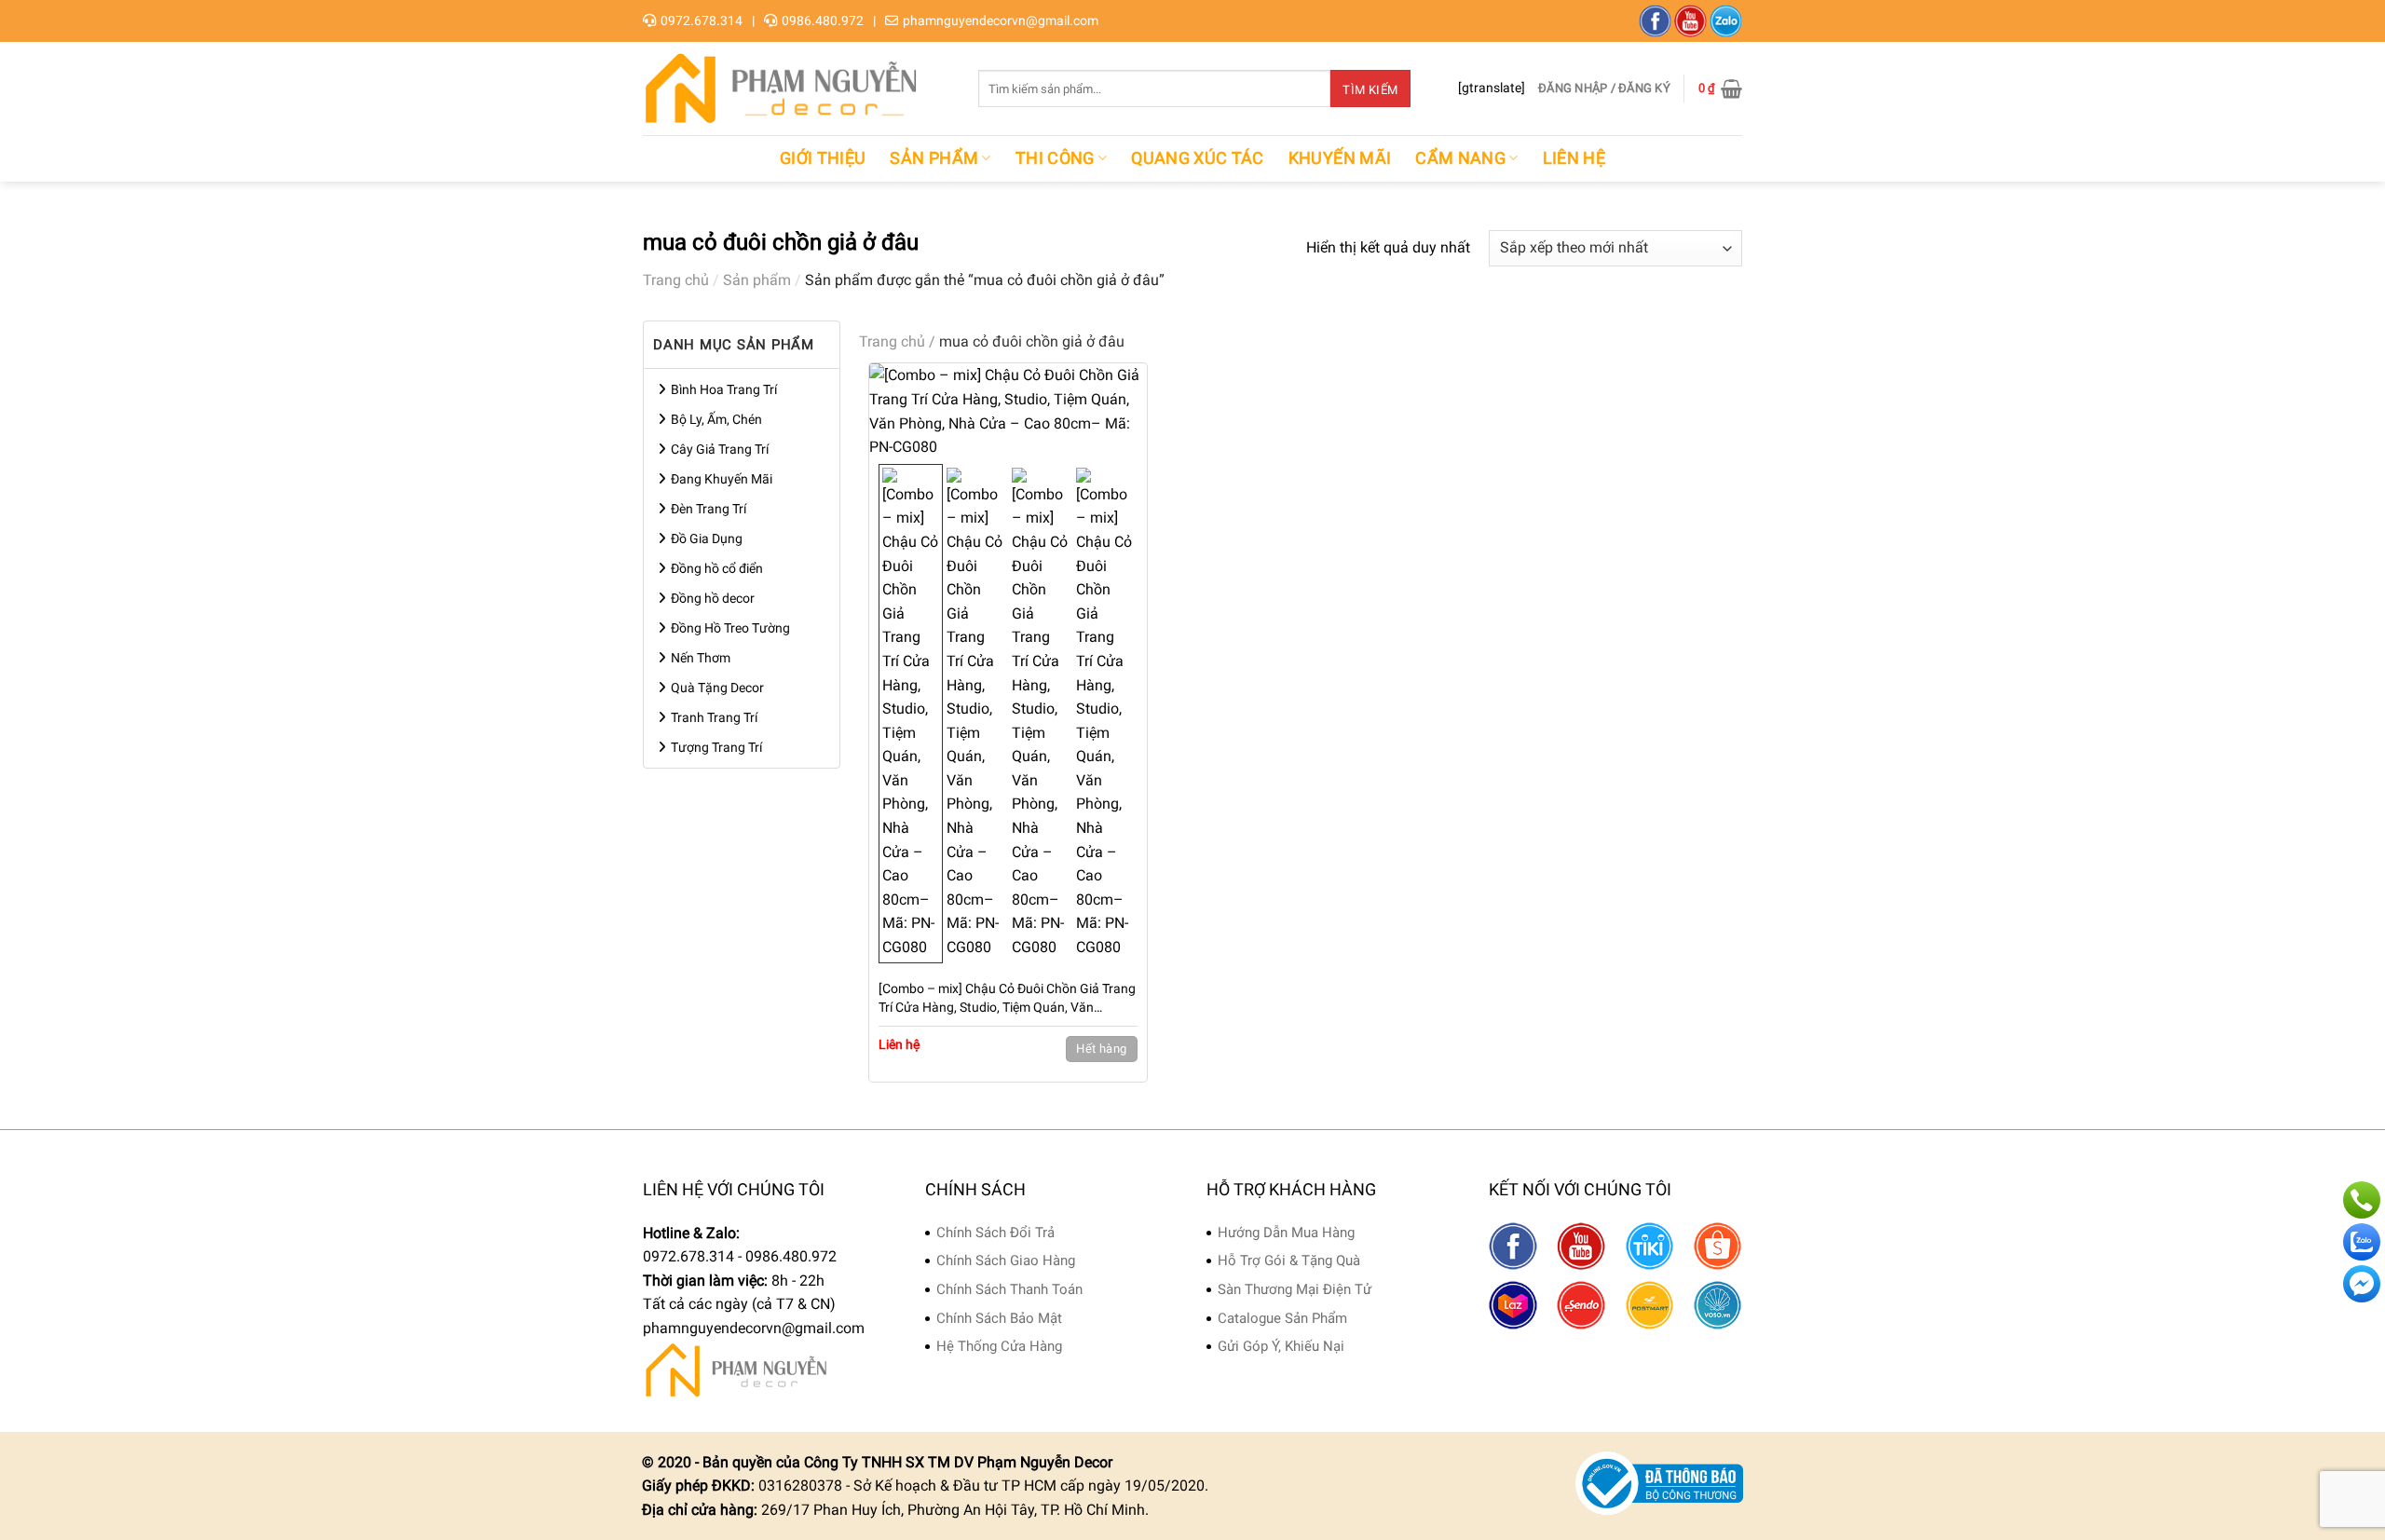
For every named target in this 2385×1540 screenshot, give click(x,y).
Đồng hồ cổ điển (717, 568)
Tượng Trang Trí (716, 747)
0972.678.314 (702, 20)
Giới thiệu (823, 158)
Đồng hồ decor (713, 598)
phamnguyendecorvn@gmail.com (1001, 20)
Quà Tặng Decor (717, 688)
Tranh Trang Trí (714, 717)
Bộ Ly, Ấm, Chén (716, 419)
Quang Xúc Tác (1198, 158)
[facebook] (1655, 21)
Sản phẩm (934, 158)
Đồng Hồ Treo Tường (730, 628)
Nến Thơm (701, 658)
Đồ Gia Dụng (707, 538)
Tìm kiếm (1370, 90)
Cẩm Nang (1460, 158)
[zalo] (1726, 21)
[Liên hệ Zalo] (2362, 1242)
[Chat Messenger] (2362, 1284)
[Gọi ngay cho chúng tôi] (2362, 1200)
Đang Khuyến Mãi (722, 479)
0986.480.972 (823, 20)
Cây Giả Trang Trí (720, 449)
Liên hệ (1574, 158)
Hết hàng (1101, 1049)
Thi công (1055, 158)
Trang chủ (676, 280)
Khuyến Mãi (1340, 158)
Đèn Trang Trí (709, 509)
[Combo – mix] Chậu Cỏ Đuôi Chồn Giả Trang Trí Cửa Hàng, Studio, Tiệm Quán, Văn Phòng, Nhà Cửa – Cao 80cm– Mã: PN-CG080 (1007, 999)
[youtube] (1690, 21)
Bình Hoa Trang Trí (724, 389)
